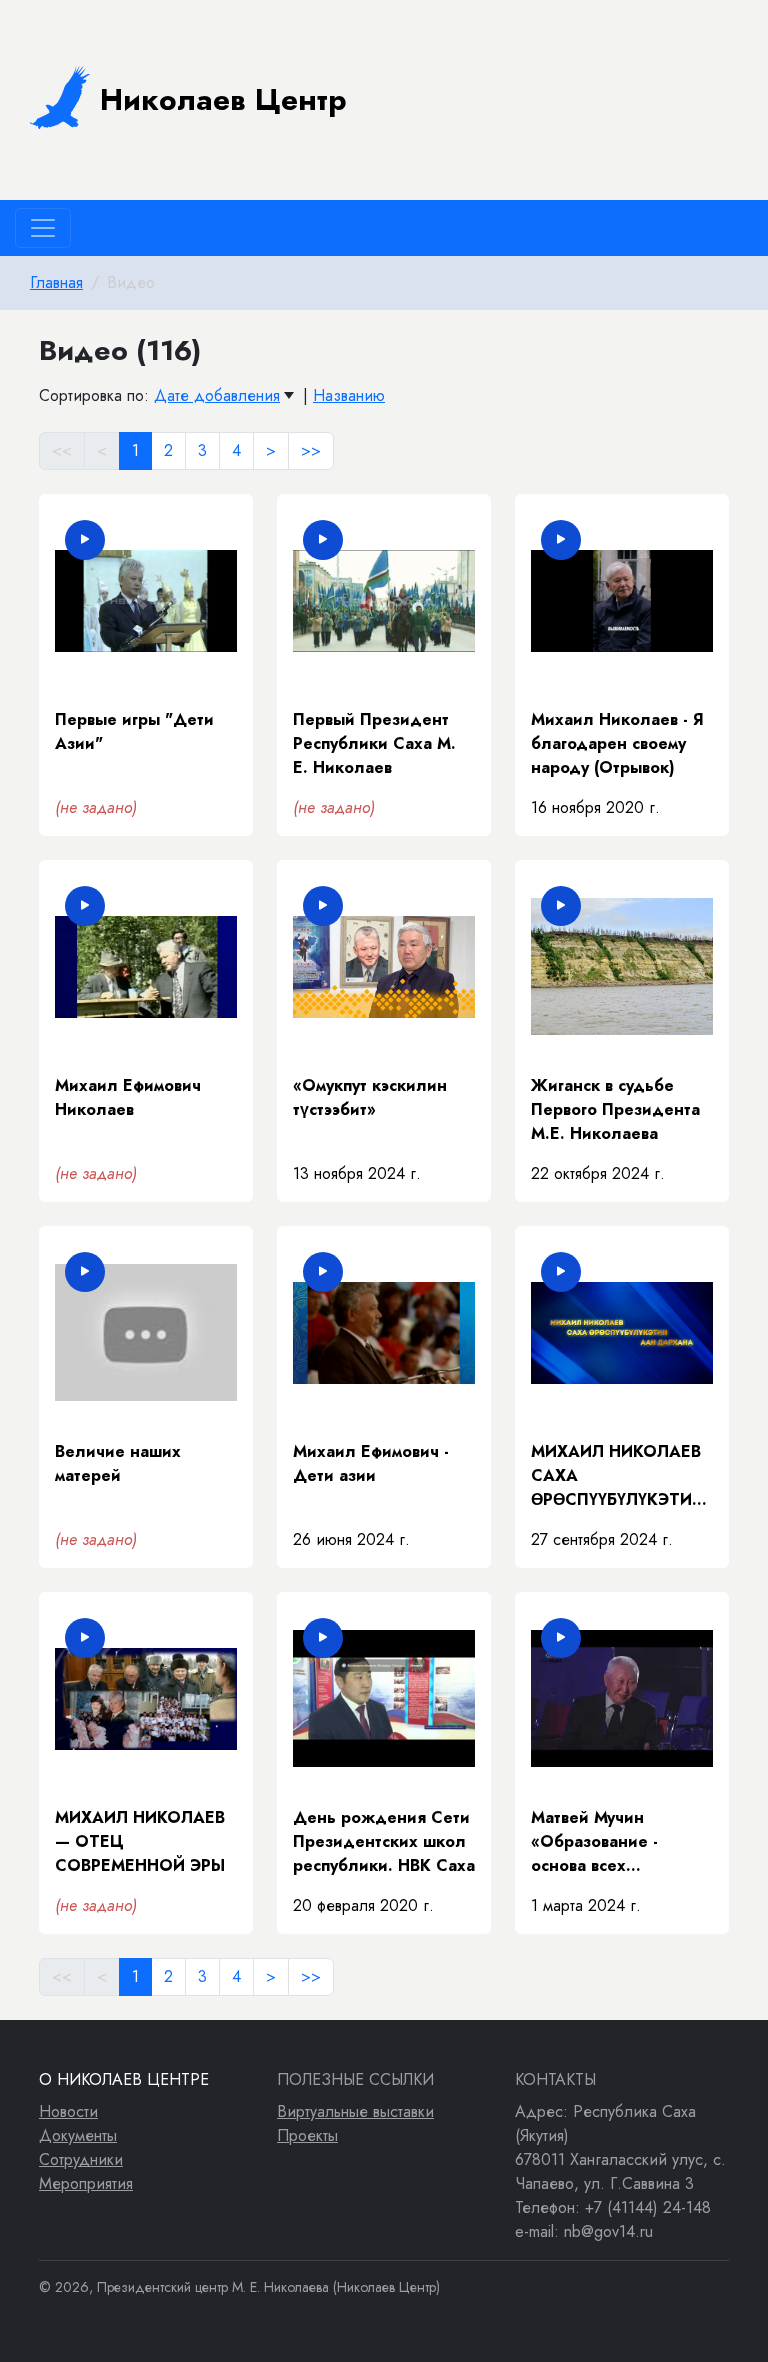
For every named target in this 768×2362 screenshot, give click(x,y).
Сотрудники (81, 2159)
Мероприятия (86, 2183)
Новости (68, 2111)
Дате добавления (217, 395)
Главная (56, 282)
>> (311, 450)
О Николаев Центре (124, 2079)
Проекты (307, 2135)
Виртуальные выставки (355, 2111)
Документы (78, 2135)
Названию (349, 395)
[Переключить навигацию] (43, 228)
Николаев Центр (223, 99)
